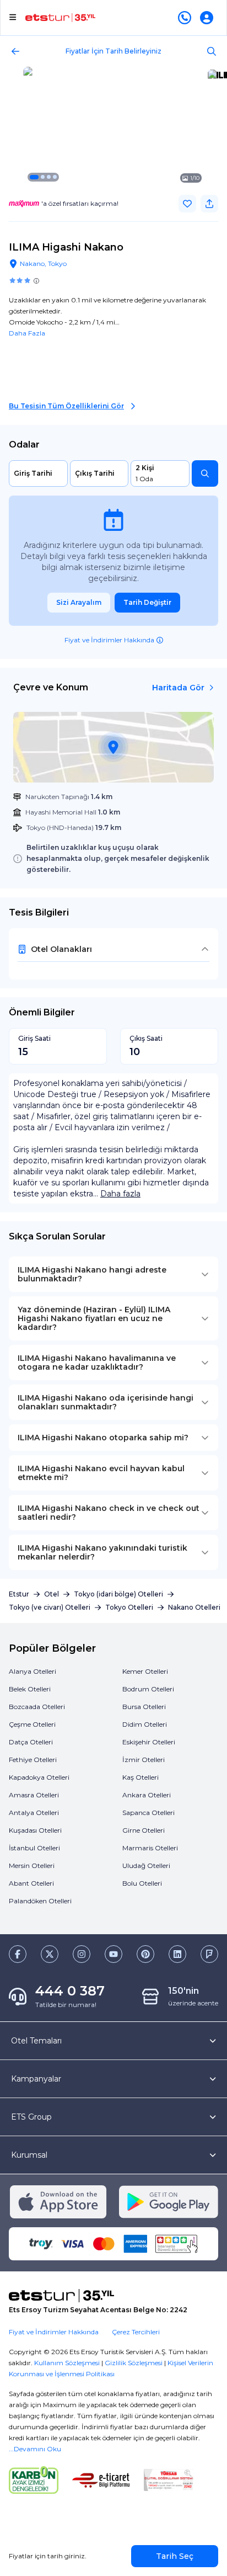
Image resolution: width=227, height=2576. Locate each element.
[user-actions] (209, 18)
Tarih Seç (175, 2556)
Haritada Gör (178, 688)
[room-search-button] (205, 473)
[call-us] (187, 18)
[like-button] (187, 204)
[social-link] (18, 1954)
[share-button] (209, 204)
